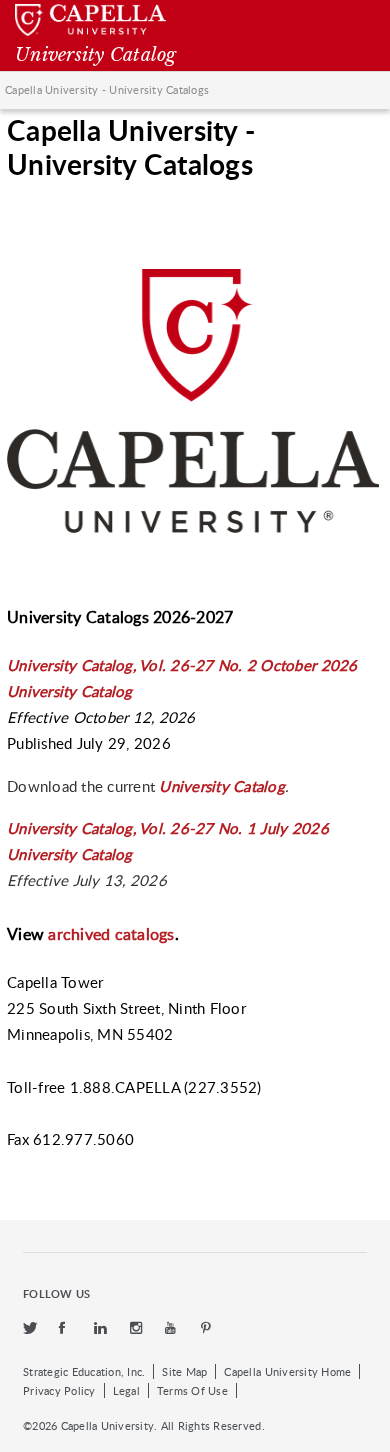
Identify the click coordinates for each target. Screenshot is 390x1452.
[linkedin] (102, 1328)
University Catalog (222, 786)
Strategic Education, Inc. (84, 1371)
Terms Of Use (192, 1390)
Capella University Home (287, 1371)
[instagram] (138, 1328)
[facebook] (67, 1328)
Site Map (184, 1371)
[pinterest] (207, 1328)
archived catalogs (111, 934)
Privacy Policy (59, 1390)
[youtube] (173, 1328)
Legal (126, 1390)
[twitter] (31, 1328)
